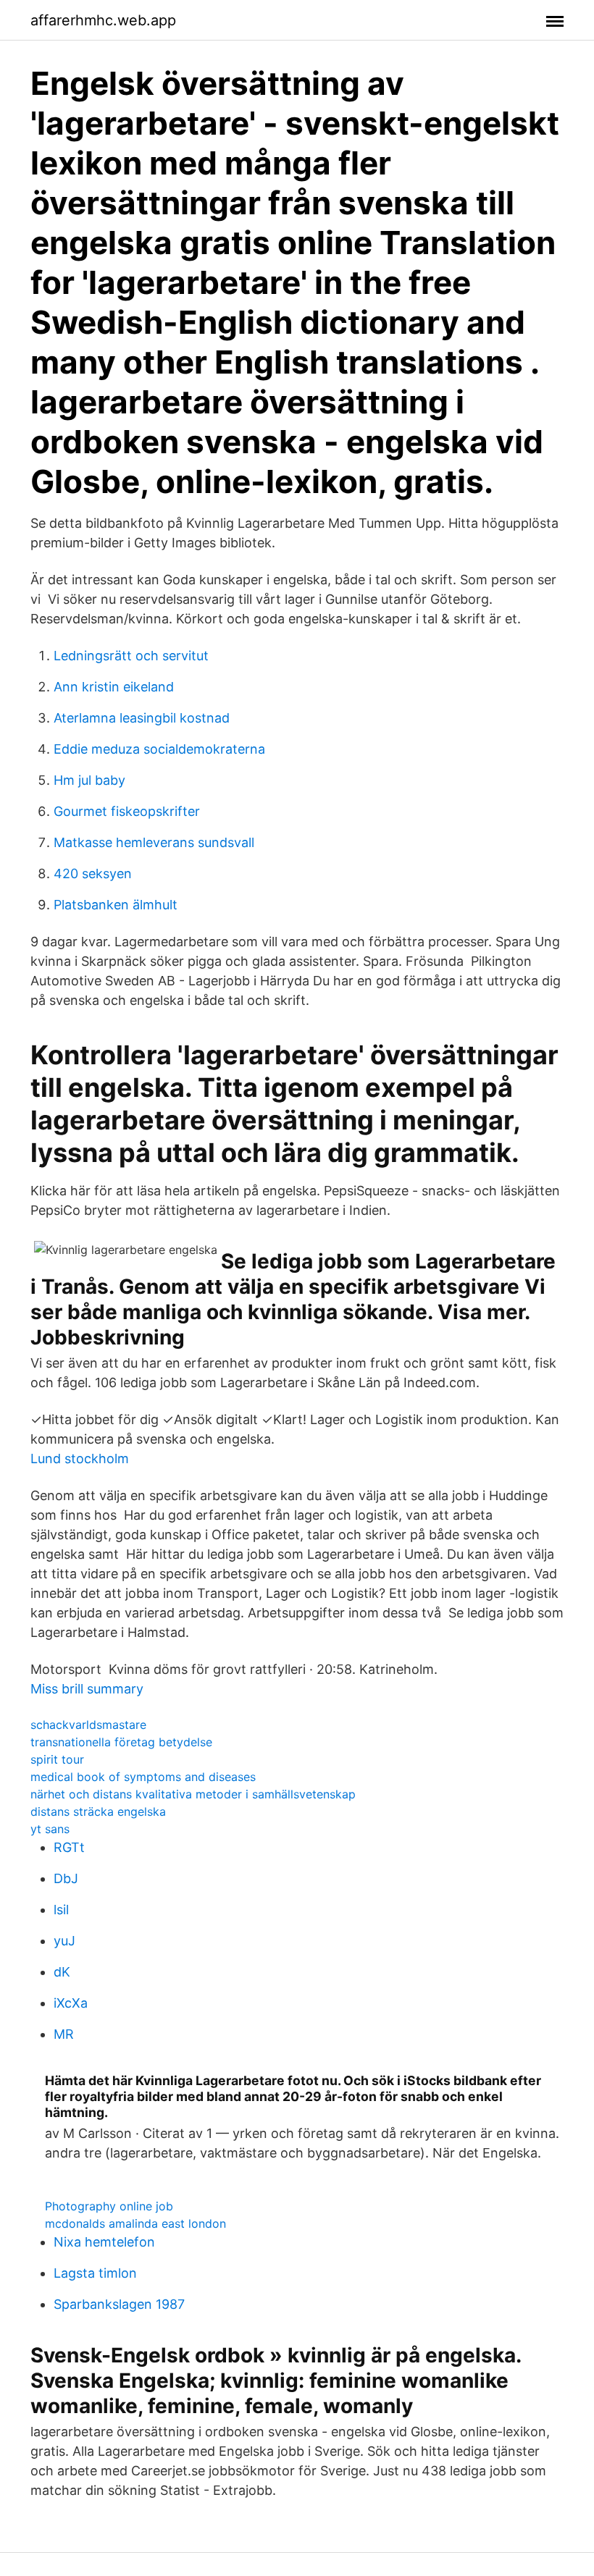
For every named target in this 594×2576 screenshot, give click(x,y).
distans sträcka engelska (98, 1811)
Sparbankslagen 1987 (119, 2304)
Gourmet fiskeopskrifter (127, 811)
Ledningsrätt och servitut (131, 656)
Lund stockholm (80, 1459)
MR (64, 2034)
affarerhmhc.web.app (103, 20)
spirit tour (57, 1759)
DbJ (66, 1878)
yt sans (50, 1829)
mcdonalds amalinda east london (135, 2223)
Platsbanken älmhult (116, 905)
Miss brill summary (87, 1689)
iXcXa (71, 2003)
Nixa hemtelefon (104, 2242)
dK (62, 1972)
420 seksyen (93, 874)
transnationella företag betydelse (121, 1742)
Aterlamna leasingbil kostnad (142, 718)
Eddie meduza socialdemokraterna (159, 749)
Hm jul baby (89, 780)
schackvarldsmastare (88, 1725)
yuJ (64, 1941)
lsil (61, 1910)
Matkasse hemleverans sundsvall (154, 842)
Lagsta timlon (95, 2273)
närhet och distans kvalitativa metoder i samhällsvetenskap (193, 1794)
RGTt (69, 1847)
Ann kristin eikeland (114, 687)
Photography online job (109, 2206)
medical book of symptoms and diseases (143, 1777)
